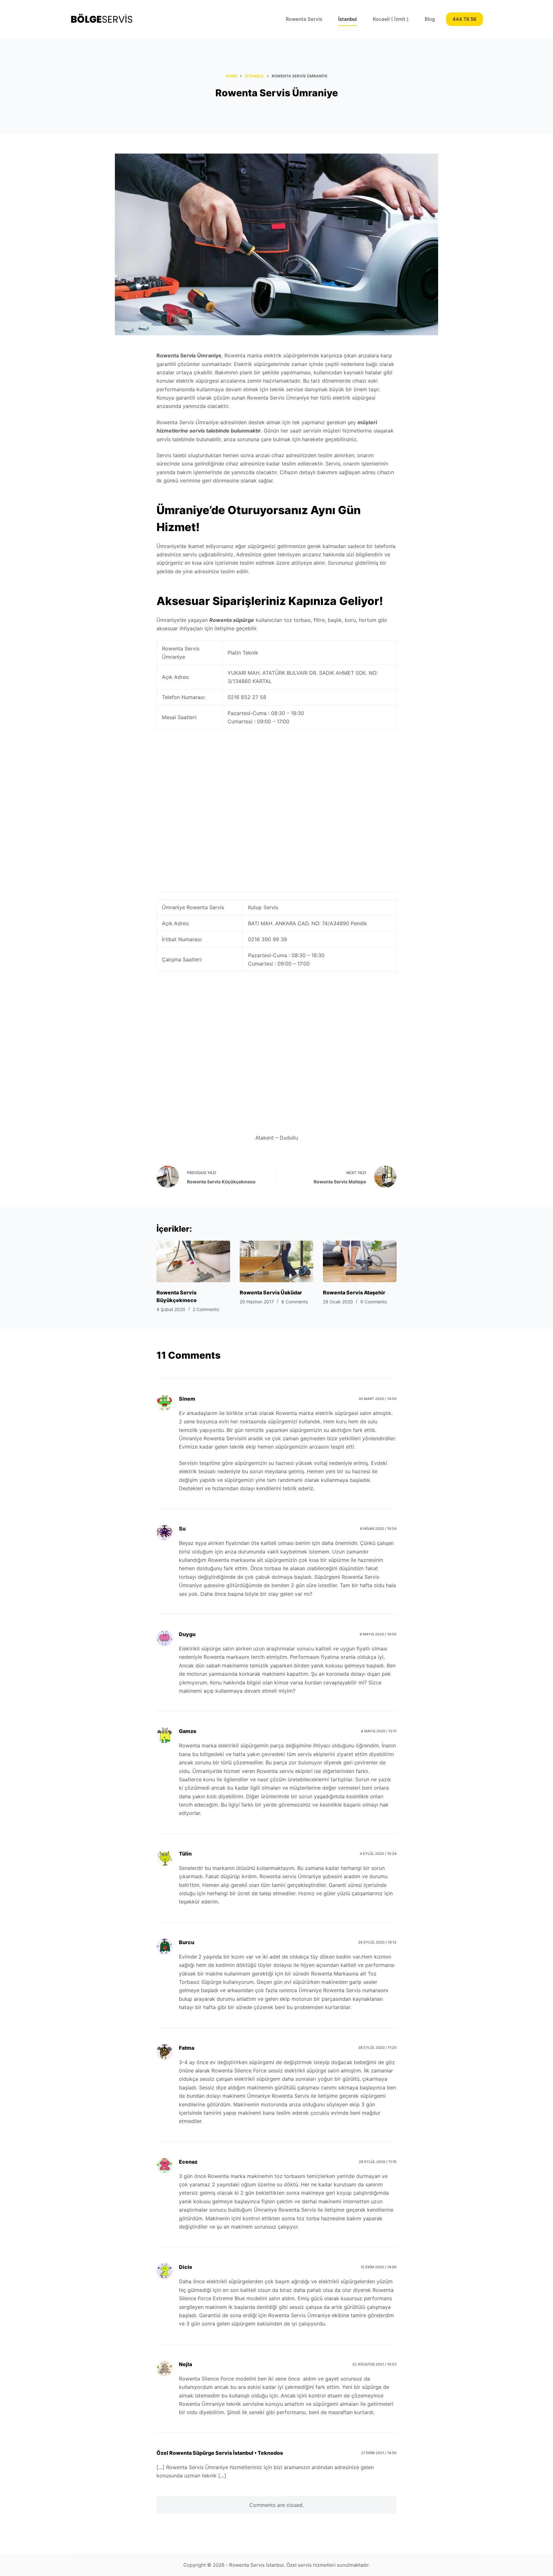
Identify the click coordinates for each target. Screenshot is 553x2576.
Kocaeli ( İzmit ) (391, 19)
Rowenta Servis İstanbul (256, 2565)
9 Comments (374, 1302)
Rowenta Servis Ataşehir (354, 1292)
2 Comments (206, 1309)
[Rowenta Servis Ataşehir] (360, 1261)
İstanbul (348, 19)
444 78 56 (465, 19)
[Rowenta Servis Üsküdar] (276, 1261)
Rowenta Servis (304, 19)
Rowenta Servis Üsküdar (271, 1292)
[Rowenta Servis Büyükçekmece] (193, 1261)
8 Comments (295, 1302)
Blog (430, 19)
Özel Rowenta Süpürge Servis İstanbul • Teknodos (220, 2453)
